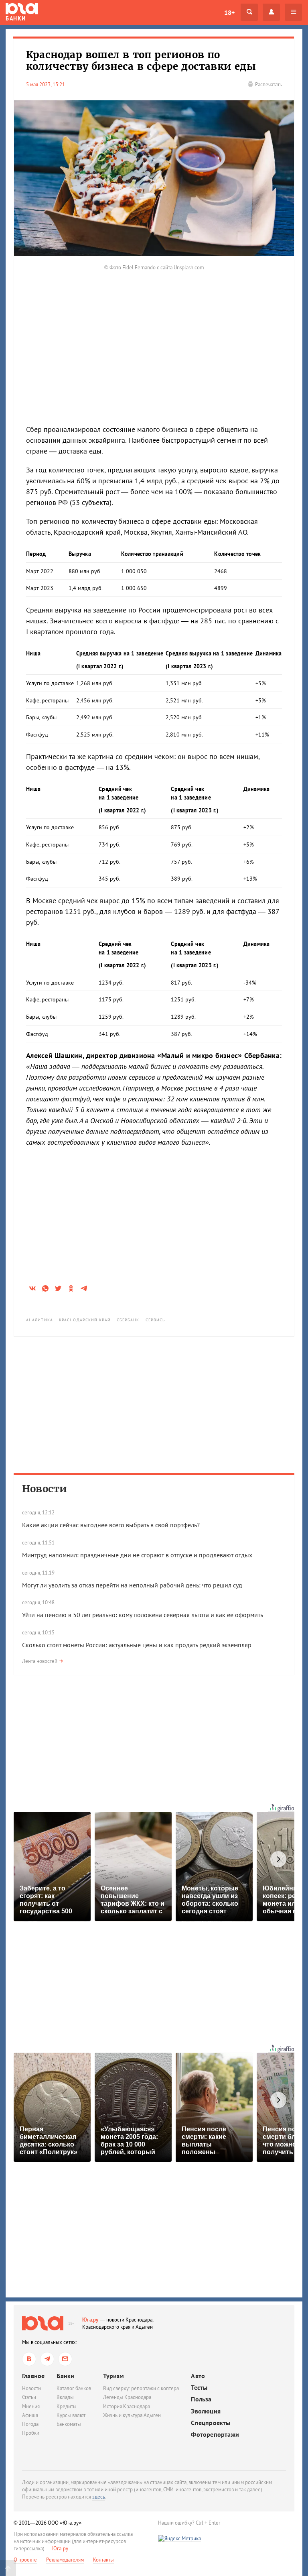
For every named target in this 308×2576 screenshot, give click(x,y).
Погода (30, 2424)
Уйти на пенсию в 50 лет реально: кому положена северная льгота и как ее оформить (143, 1615)
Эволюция (206, 2411)
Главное (33, 2376)
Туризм (113, 2376)
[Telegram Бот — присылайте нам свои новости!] (65, 2359)
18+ (229, 12)
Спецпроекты (211, 2423)
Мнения (31, 2406)
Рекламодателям (65, 2560)
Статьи (29, 2397)
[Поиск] (249, 12)
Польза (201, 2399)
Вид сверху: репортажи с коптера (141, 2388)
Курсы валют (71, 2415)
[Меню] (293, 12)
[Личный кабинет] (271, 12)
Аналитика (40, 1320)
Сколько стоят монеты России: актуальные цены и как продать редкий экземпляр (137, 1645)
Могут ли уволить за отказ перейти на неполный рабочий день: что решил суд (132, 1585)
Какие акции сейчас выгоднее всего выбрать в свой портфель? (111, 1525)
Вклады (65, 2397)
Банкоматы (69, 2424)
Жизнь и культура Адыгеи (132, 2415)
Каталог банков (74, 2388)
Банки (65, 2376)
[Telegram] (47, 2359)
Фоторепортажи (215, 2435)
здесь (99, 2497)
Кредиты (67, 2406)
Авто (198, 2376)
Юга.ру (90, 2320)
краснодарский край (85, 1320)
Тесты (199, 2388)
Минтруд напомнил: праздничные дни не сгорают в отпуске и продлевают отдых (137, 1555)
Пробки (31, 2433)
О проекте (25, 2560)
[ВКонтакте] (29, 2359)
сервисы (156, 1320)
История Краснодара (127, 2406)
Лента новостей (40, 1661)
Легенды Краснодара (127, 2397)
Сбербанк (128, 1320)
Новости (45, 1489)
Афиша (30, 2415)
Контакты (103, 2560)
